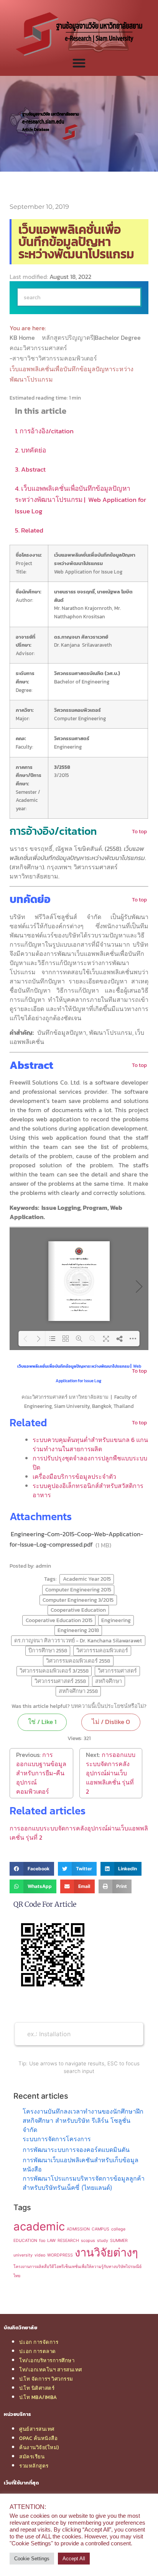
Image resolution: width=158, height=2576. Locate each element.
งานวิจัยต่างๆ (106, 2252)
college (118, 2229)
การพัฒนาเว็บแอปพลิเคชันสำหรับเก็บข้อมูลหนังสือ (81, 2165)
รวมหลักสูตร (34, 2466)
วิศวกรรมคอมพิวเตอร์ (102, 1650)
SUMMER (119, 2241)
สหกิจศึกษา (109, 1681)
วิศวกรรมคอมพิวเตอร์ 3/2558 (54, 1671)
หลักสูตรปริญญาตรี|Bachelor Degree (92, 338)
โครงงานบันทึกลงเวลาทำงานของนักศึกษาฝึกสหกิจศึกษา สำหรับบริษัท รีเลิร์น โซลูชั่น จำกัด (83, 2120)
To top (139, 831)
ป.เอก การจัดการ (39, 2342)
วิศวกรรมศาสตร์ (117, 1671)
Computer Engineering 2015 (78, 1590)
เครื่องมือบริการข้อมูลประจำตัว (74, 1476)
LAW (51, 2241)
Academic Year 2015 (87, 1579)
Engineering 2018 (78, 1630)
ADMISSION (78, 2229)
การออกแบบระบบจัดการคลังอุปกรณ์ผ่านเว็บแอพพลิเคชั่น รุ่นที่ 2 (111, 1773)
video (40, 2255)
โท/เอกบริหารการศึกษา (47, 2360)
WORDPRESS (60, 2255)
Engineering (116, 1620)
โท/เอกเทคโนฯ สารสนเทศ (51, 2370)
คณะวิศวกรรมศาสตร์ (39, 348)
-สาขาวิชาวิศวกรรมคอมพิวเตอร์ (54, 358)
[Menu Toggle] (79, 63)
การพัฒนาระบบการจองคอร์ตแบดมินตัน (76, 2150)
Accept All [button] (74, 2559)
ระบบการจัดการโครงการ (57, 2139)
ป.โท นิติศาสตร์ (37, 2388)
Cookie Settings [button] (32, 2559)
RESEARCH (68, 2241)
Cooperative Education (78, 1610)
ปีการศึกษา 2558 (48, 1650)
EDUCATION (25, 2241)
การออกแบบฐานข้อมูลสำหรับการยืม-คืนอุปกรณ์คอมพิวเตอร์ (41, 1773)
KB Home (23, 338)
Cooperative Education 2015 (59, 1620)
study (103, 2241)
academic (39, 2226)
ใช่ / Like (42, 1722)
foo (42, 2241)
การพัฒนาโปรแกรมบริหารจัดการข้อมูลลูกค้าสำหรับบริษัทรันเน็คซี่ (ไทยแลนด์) (84, 2183)
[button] (32, 1869)
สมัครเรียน (32, 2456)
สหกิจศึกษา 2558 (78, 1691)
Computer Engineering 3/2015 (78, 1600)
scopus (88, 2241)
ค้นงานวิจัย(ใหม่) (39, 2447)
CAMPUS (100, 2229)
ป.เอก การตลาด (38, 2351)
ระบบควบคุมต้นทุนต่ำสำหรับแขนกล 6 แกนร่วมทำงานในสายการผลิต (90, 1444)
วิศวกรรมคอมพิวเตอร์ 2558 (78, 1661)
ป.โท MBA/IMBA (38, 2397)
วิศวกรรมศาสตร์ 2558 (60, 1681)
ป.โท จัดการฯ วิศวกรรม (46, 2379)
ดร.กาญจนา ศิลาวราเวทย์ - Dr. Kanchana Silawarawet (78, 1640)
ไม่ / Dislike (111, 1722)
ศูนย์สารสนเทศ (37, 2429)
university (23, 2255)
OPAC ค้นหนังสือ (38, 2438)
